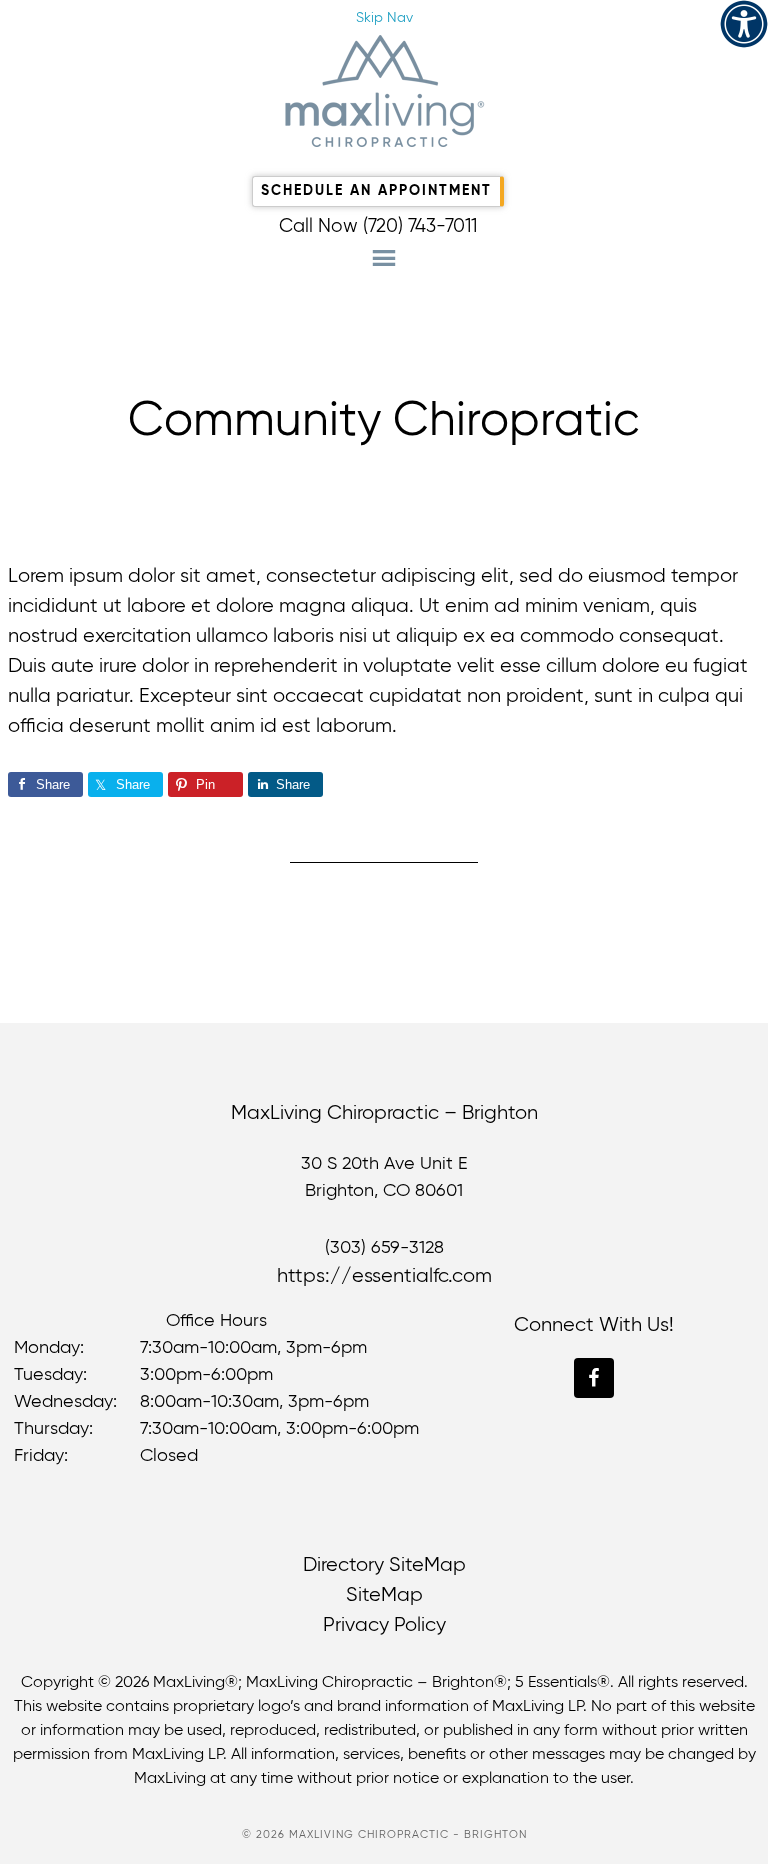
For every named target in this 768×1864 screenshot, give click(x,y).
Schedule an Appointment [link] (383, 55)
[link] (744, 24)
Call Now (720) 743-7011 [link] (378, 226)
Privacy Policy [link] (384, 1625)
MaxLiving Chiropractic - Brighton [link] (384, 91)
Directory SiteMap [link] (384, 1565)
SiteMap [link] (384, 1595)
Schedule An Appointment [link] (376, 191)
